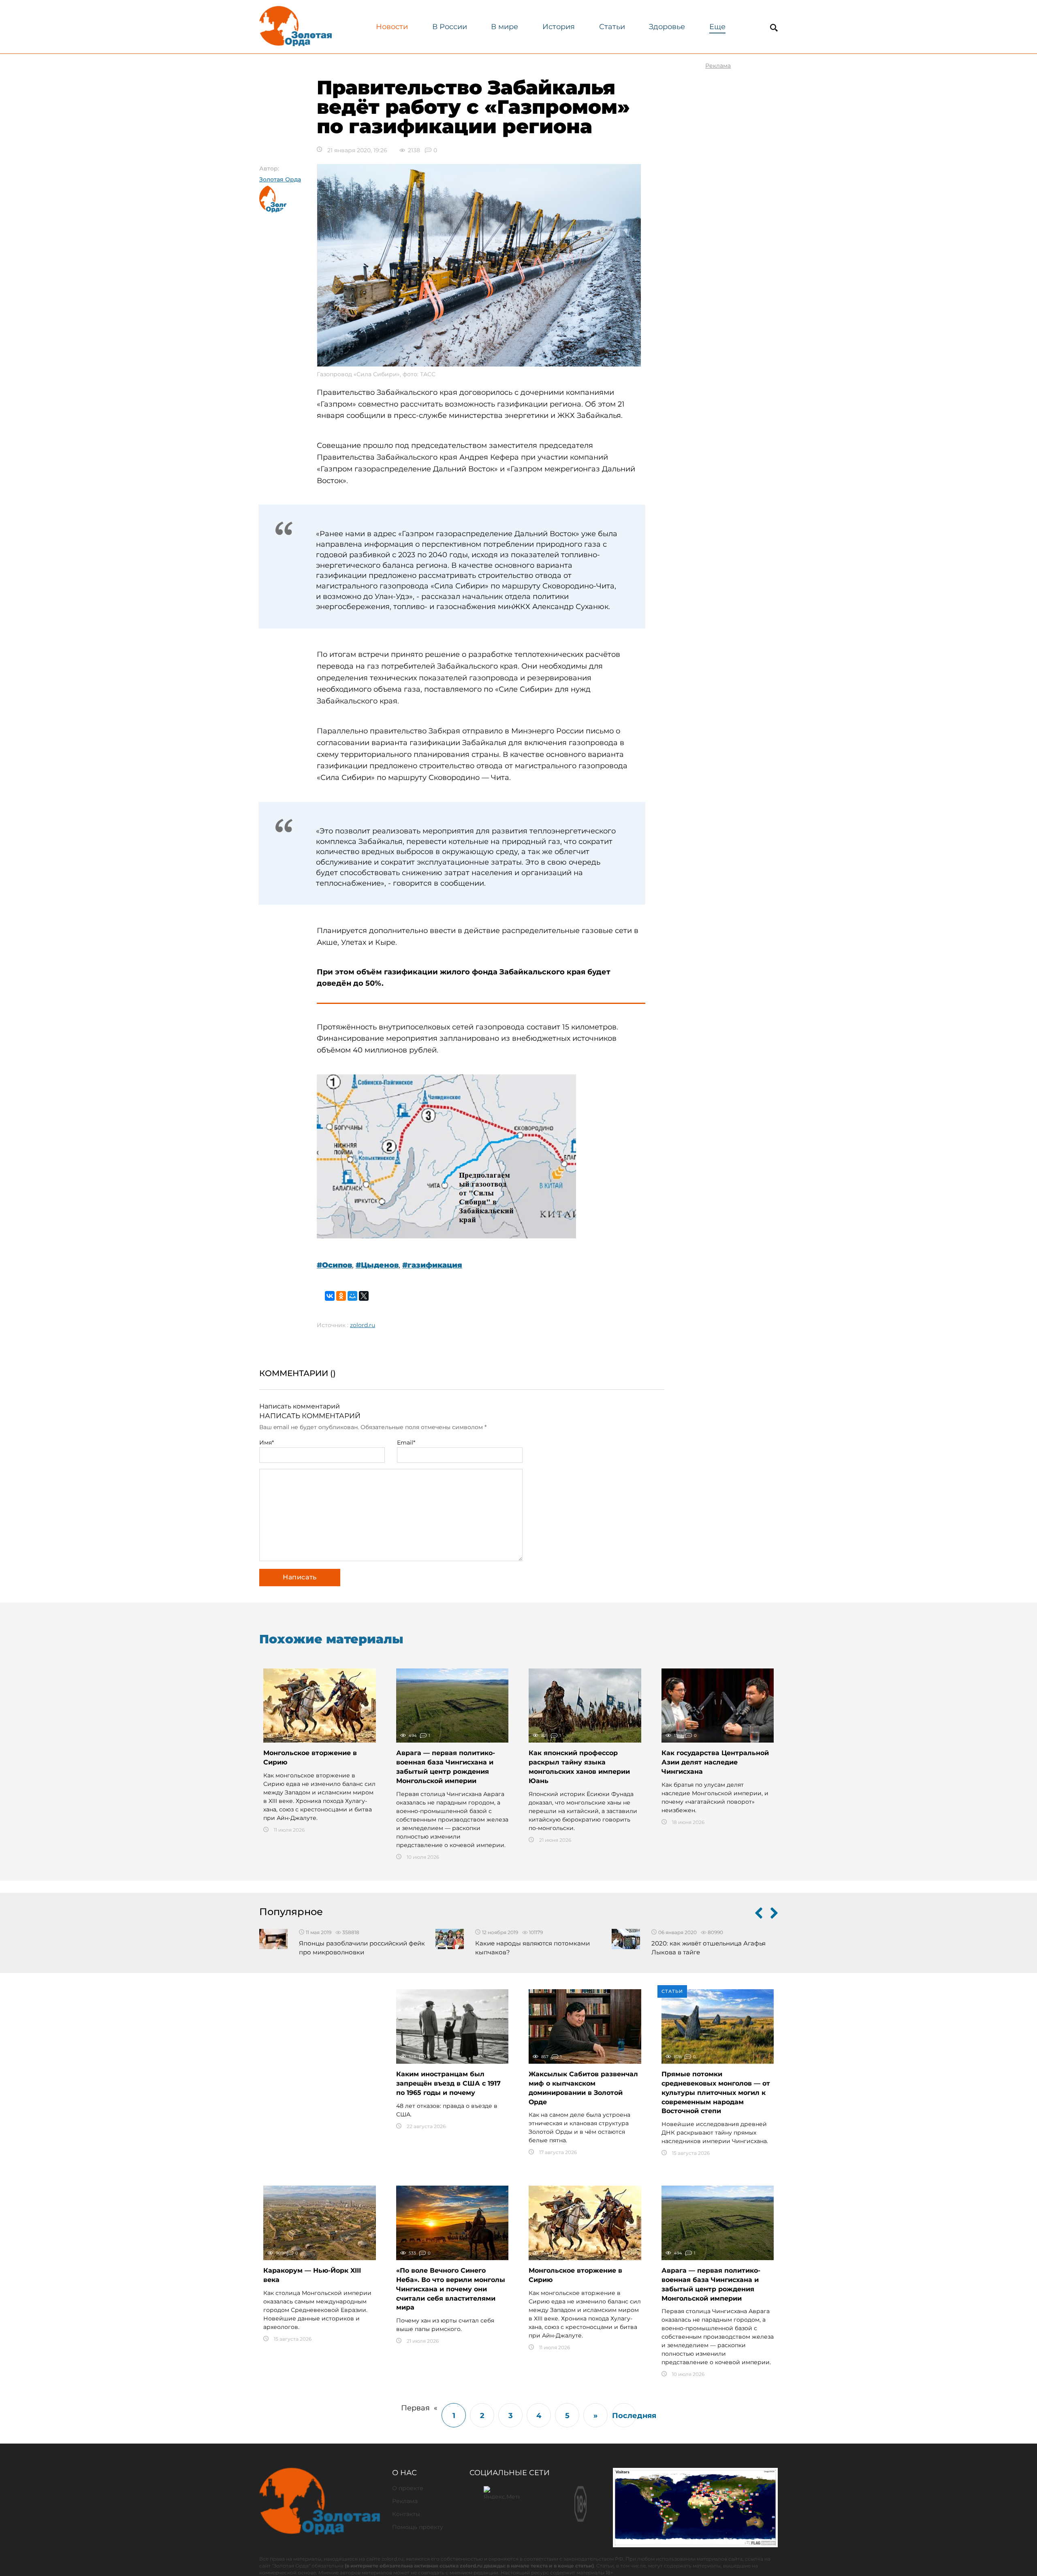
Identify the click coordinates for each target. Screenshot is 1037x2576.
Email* (406, 1442)
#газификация (432, 1265)
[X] (364, 1296)
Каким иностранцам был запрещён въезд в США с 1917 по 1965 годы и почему (448, 2083)
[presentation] (759, 1915)
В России (450, 27)
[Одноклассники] (341, 1296)
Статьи (612, 27)
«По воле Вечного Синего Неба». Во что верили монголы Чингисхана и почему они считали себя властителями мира (451, 2289)
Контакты (406, 2514)
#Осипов (334, 1265)
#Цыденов (377, 1265)
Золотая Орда (280, 179)
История (559, 27)
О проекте (408, 2488)
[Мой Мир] (352, 1296)
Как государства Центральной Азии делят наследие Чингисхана (715, 1762)
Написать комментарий (300, 1406)
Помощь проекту (418, 2527)
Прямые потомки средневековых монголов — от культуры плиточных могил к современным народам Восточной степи (716, 2092)
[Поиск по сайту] (774, 28)
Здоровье (667, 27)
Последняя (624, 2416)
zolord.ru (363, 1325)
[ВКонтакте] (330, 1296)
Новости (392, 27)
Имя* (267, 1442)
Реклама (405, 2501)
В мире (505, 27)
